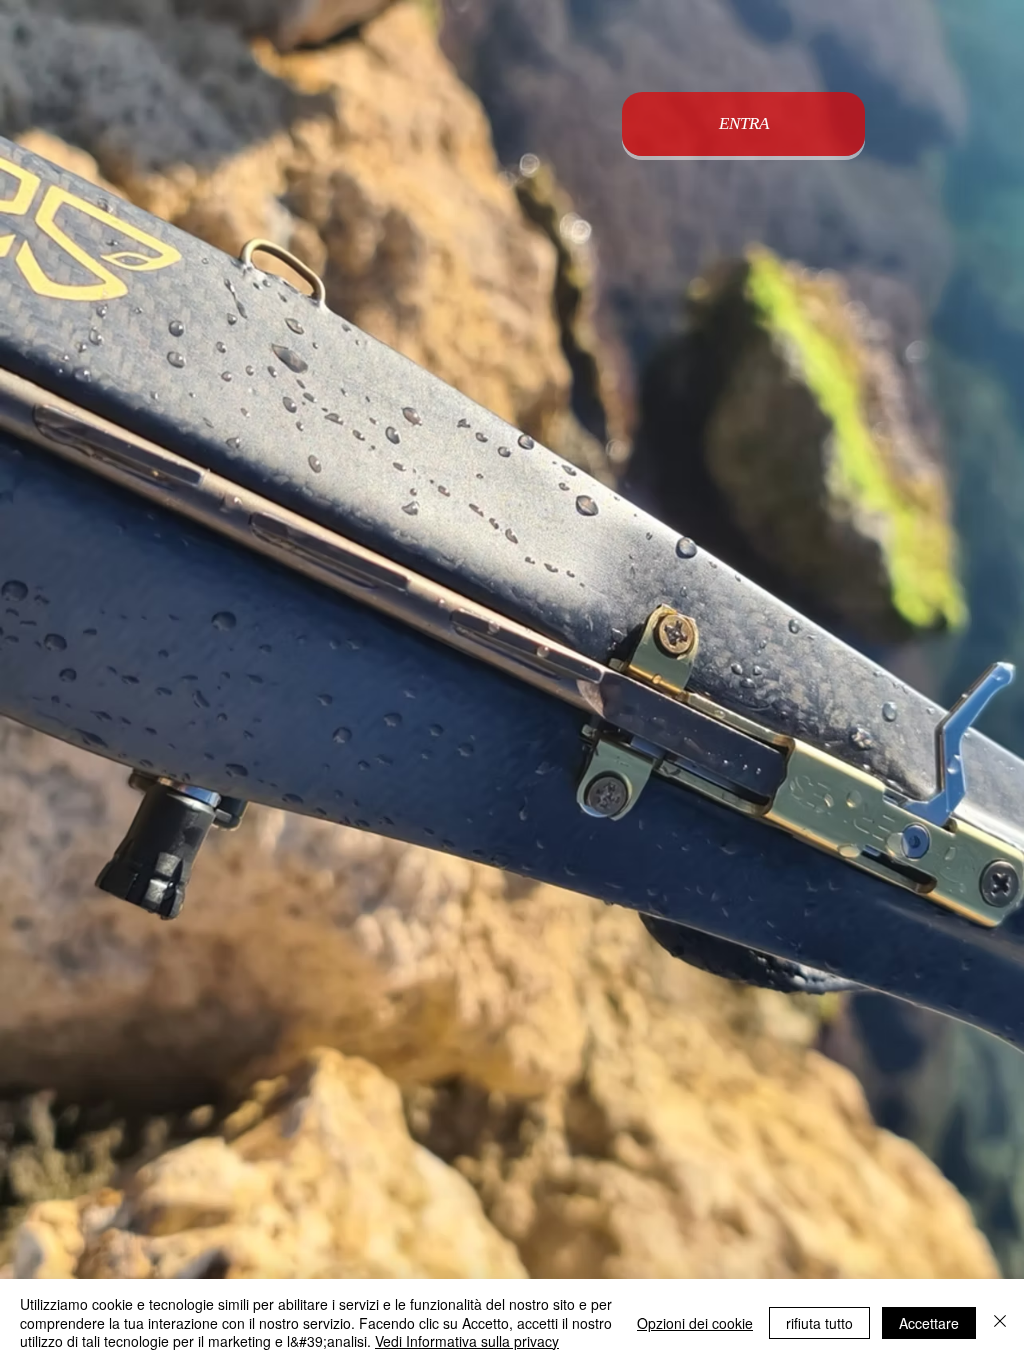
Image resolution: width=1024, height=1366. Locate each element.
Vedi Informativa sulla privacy (467, 1341)
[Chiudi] (1000, 1322)
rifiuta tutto (819, 1323)
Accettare (929, 1323)
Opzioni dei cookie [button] (695, 1323)
